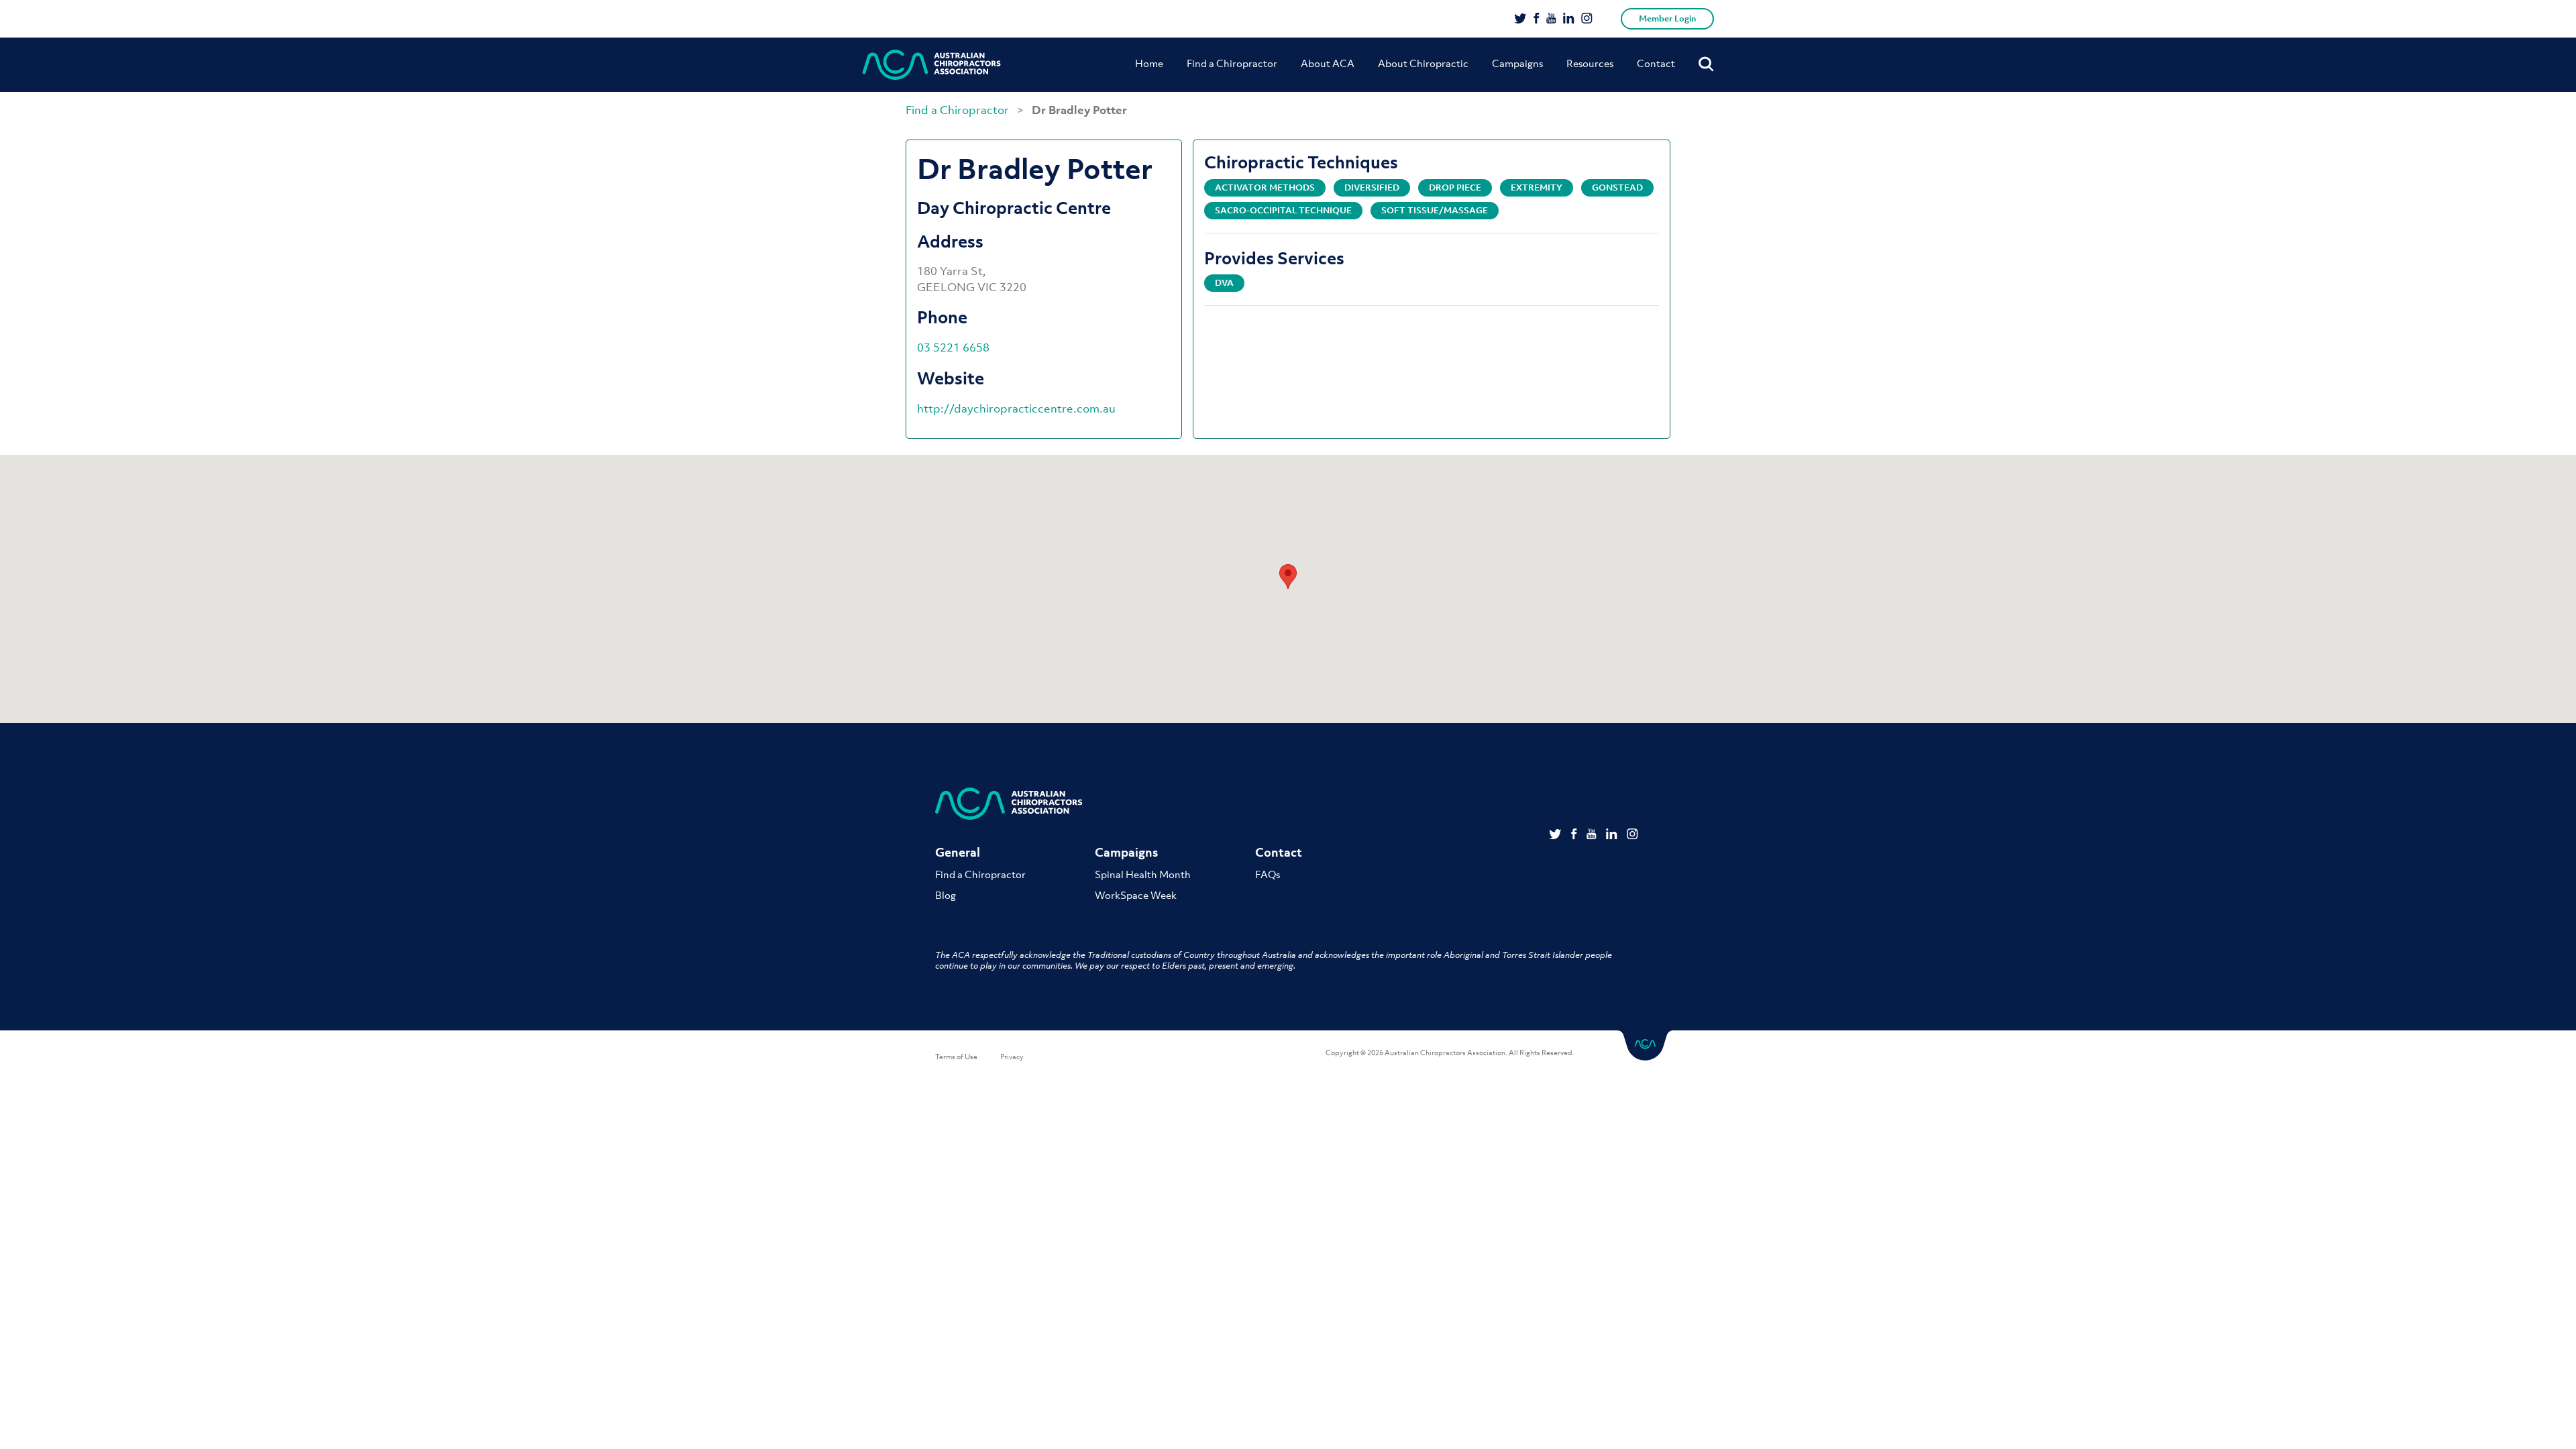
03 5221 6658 (953, 347)
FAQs (1268, 874)
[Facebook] (1537, 19)
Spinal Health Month (1143, 874)
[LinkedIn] (1569, 19)
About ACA (1328, 63)
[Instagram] (1587, 19)
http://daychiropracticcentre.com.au (1016, 409)
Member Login (1667, 18)
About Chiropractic (1423, 63)
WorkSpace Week (1136, 895)
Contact (1656, 63)
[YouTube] (1551, 19)
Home (1149, 63)
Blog (946, 895)
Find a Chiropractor (1232, 63)
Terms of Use (956, 1057)
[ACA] (932, 65)
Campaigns (1517, 63)
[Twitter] (1520, 19)
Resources (1590, 63)
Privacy (1012, 1057)
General (958, 852)
